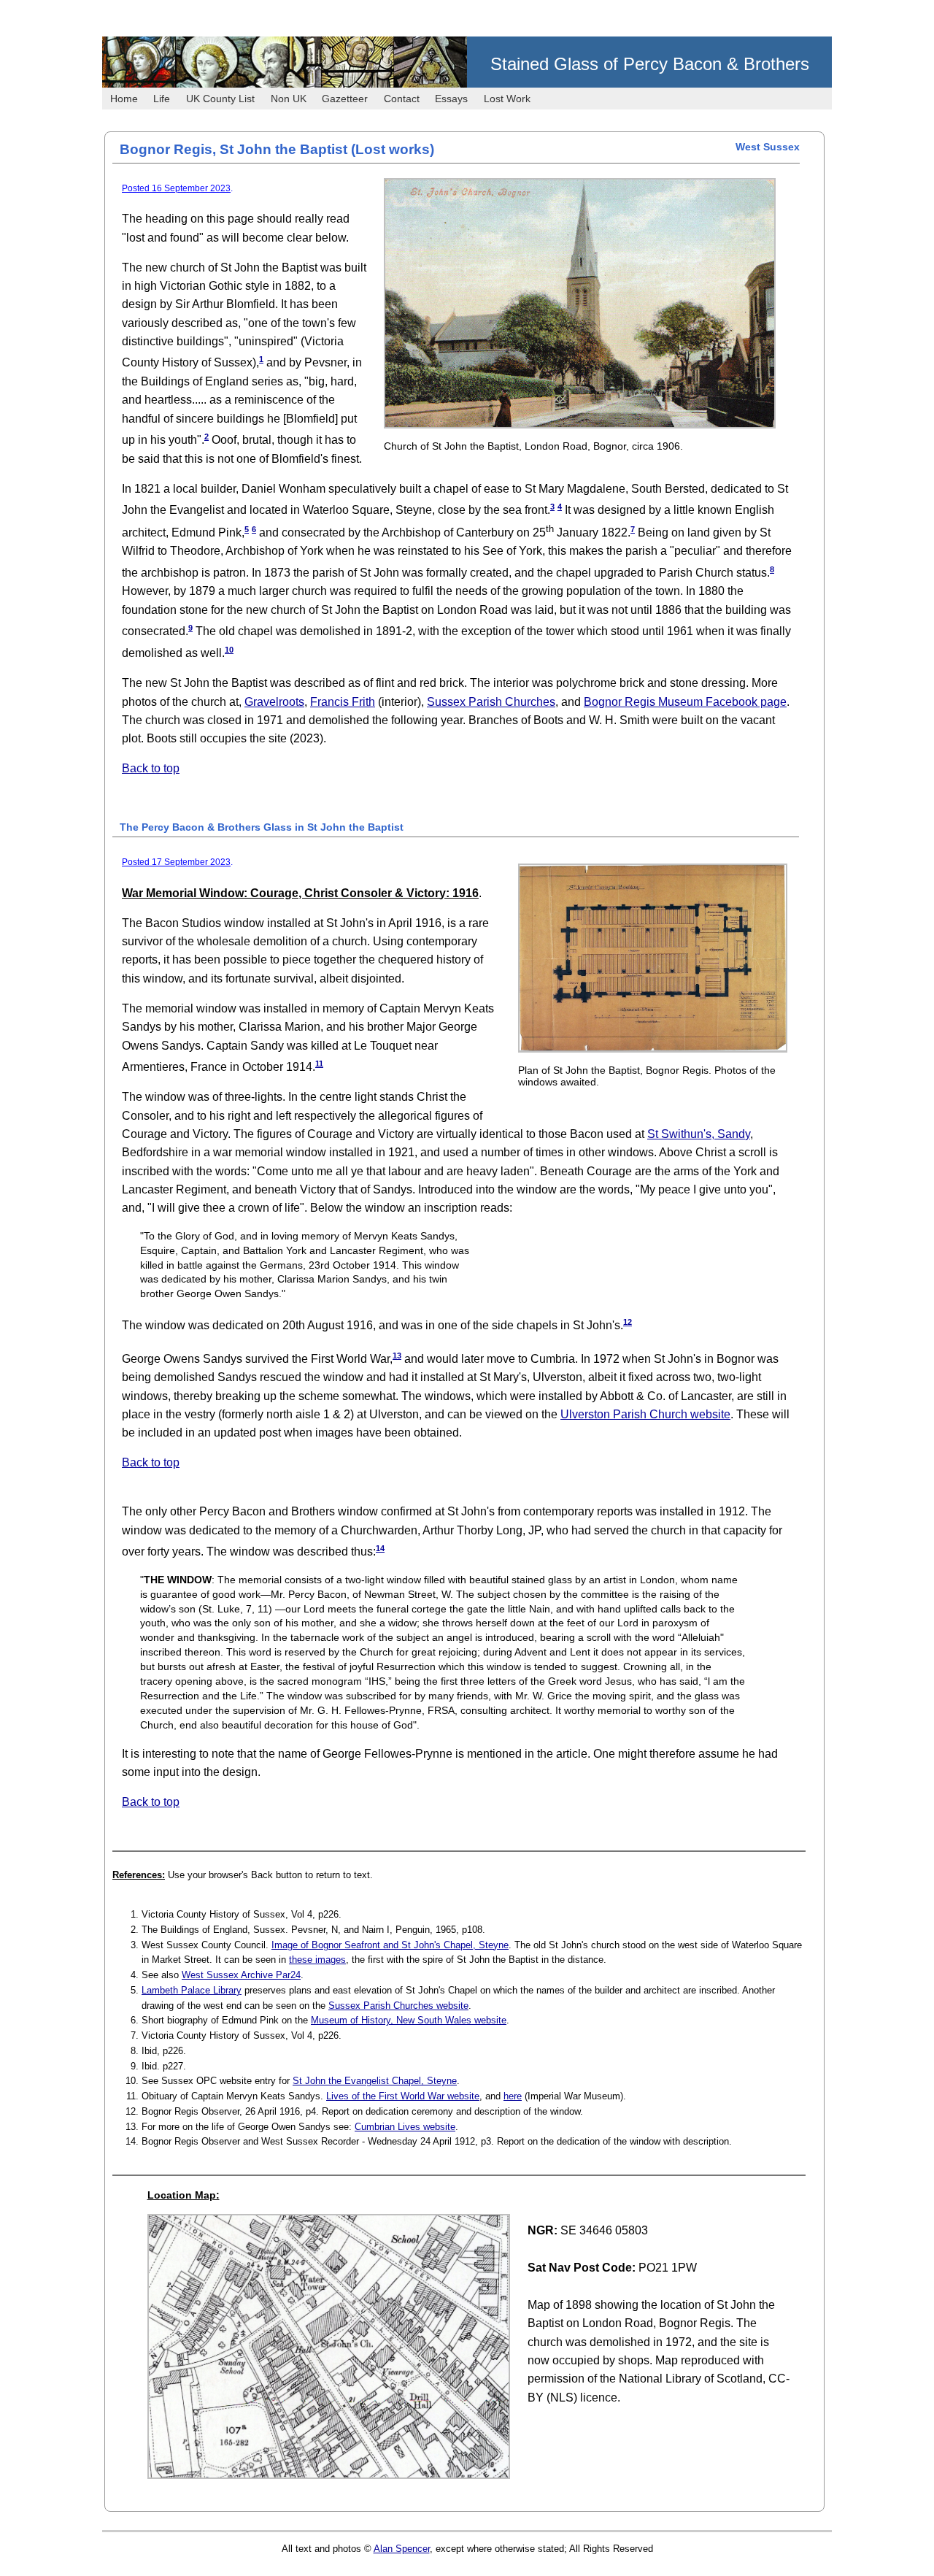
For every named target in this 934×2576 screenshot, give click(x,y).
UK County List (220, 99)
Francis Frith (343, 702)
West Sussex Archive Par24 (241, 1975)
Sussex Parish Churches (491, 702)
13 (397, 1356)
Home (124, 99)
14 (380, 1548)
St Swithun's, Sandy (699, 1134)
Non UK (289, 99)
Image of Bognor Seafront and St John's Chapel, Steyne (390, 1945)
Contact (402, 99)
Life (162, 99)
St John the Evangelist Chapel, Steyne (375, 2081)
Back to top (151, 768)
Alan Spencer (402, 2549)
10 (229, 650)
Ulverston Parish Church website (645, 1414)
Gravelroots (274, 702)
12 (628, 1322)
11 (319, 1064)
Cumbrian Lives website (405, 2127)
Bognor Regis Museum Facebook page (685, 702)
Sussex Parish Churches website (398, 2006)
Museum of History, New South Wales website (409, 2020)
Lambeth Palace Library (192, 1990)
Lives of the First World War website (403, 2096)
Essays (451, 99)
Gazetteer (345, 99)
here (513, 2096)
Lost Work (507, 99)
